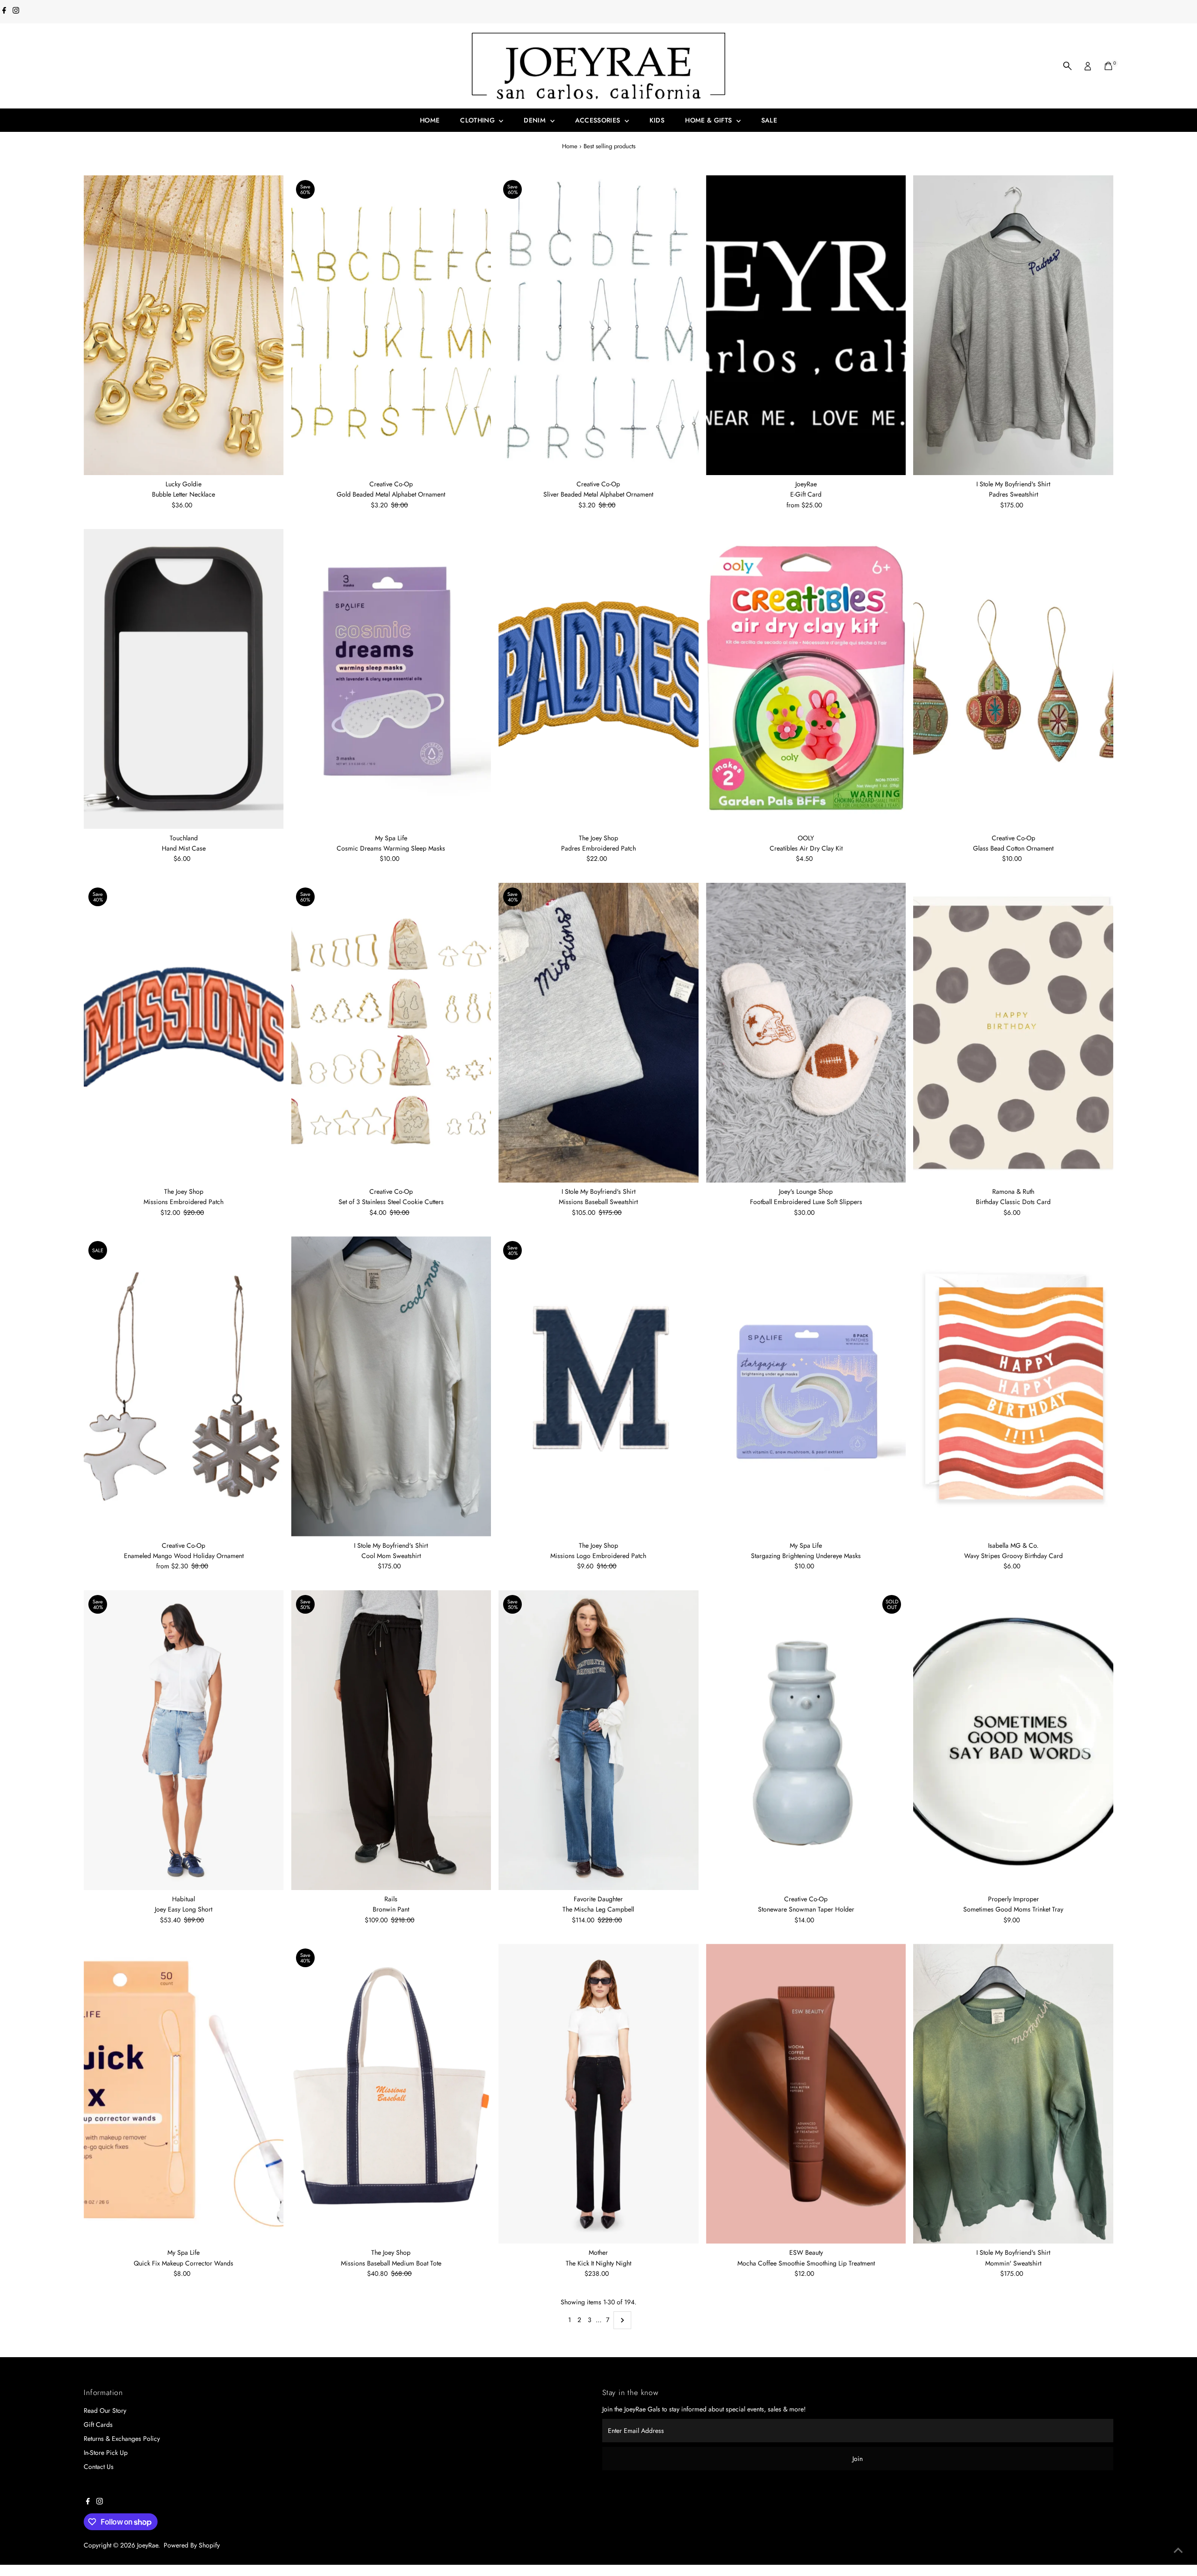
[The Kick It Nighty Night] (598, 2094)
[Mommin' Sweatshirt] (1013, 2094)
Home (430, 120)
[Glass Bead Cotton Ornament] (1013, 679)
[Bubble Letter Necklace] (184, 325)
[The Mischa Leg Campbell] (598, 1740)
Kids (657, 120)
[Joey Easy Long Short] (184, 1740)
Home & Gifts (710, 120)
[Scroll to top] (1178, 2550)
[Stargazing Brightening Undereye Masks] (806, 1386)
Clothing (478, 120)
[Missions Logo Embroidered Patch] (598, 1386)
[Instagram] (16, 11)
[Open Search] (1067, 66)
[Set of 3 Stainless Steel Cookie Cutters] (391, 1033)
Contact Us (99, 2467)
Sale (769, 120)
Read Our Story (105, 2410)
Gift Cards (98, 2424)
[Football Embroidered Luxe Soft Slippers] (806, 1033)
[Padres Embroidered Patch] (598, 679)
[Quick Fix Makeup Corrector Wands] (184, 2094)
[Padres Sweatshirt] (1013, 325)
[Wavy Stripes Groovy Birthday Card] (1013, 1386)
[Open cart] (1108, 66)
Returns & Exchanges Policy (122, 2439)
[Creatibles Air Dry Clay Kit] (806, 679)
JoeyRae (148, 2545)
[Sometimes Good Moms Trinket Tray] (1013, 1740)
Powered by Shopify (192, 2545)
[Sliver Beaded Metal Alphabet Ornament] (598, 325)
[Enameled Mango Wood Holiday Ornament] (184, 1386)
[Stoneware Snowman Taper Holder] (806, 1740)
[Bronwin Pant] (391, 1740)
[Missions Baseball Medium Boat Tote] (391, 2094)
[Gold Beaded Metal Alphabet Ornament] (391, 325)
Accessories (599, 120)
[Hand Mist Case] (184, 679)
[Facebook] (4, 11)
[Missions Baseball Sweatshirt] (598, 1033)
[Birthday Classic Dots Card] (1013, 1033)
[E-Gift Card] (806, 325)
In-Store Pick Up (106, 2453)
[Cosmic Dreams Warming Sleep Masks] (391, 679)
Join (858, 2459)
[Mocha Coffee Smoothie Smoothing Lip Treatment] (806, 2094)
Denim (536, 120)
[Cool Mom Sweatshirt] (391, 1386)
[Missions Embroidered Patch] (184, 1033)
